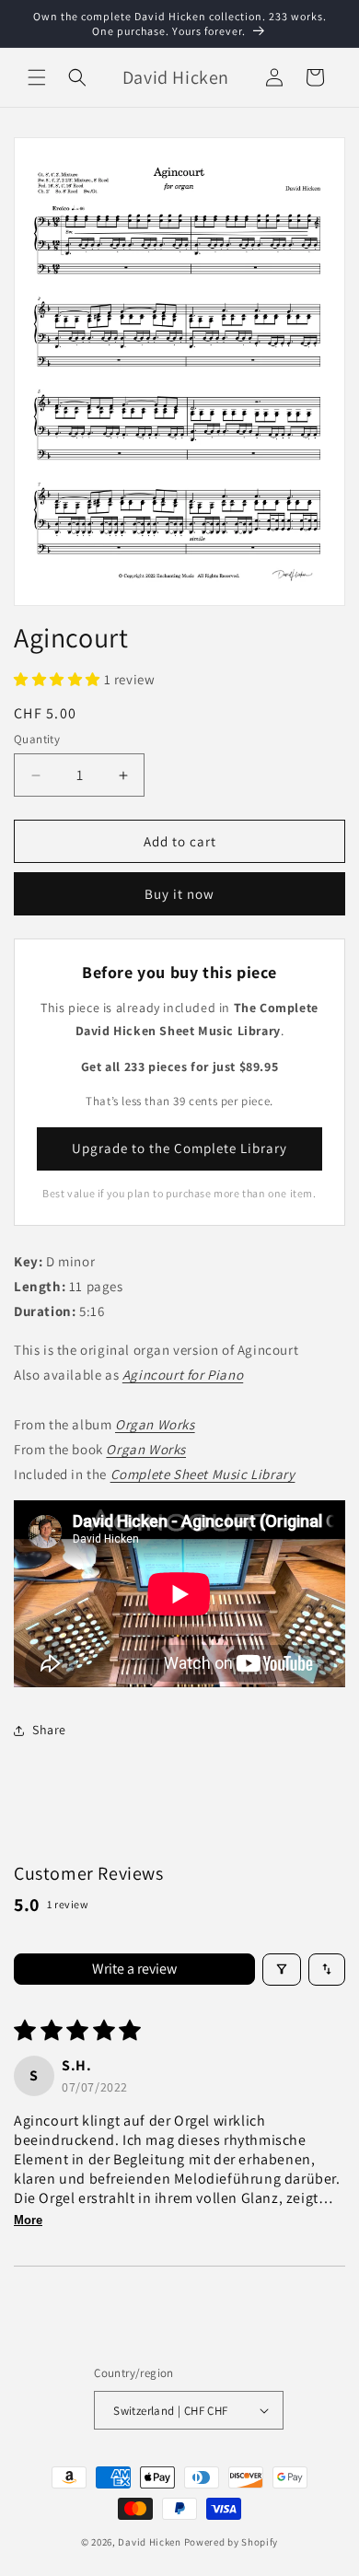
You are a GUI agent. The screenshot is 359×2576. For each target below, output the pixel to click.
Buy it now (179, 894)
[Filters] (282, 1970)
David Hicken (149, 2542)
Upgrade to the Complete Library (179, 1148)
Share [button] (49, 1730)
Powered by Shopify (232, 2542)
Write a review (134, 1969)
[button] (37, 77)
